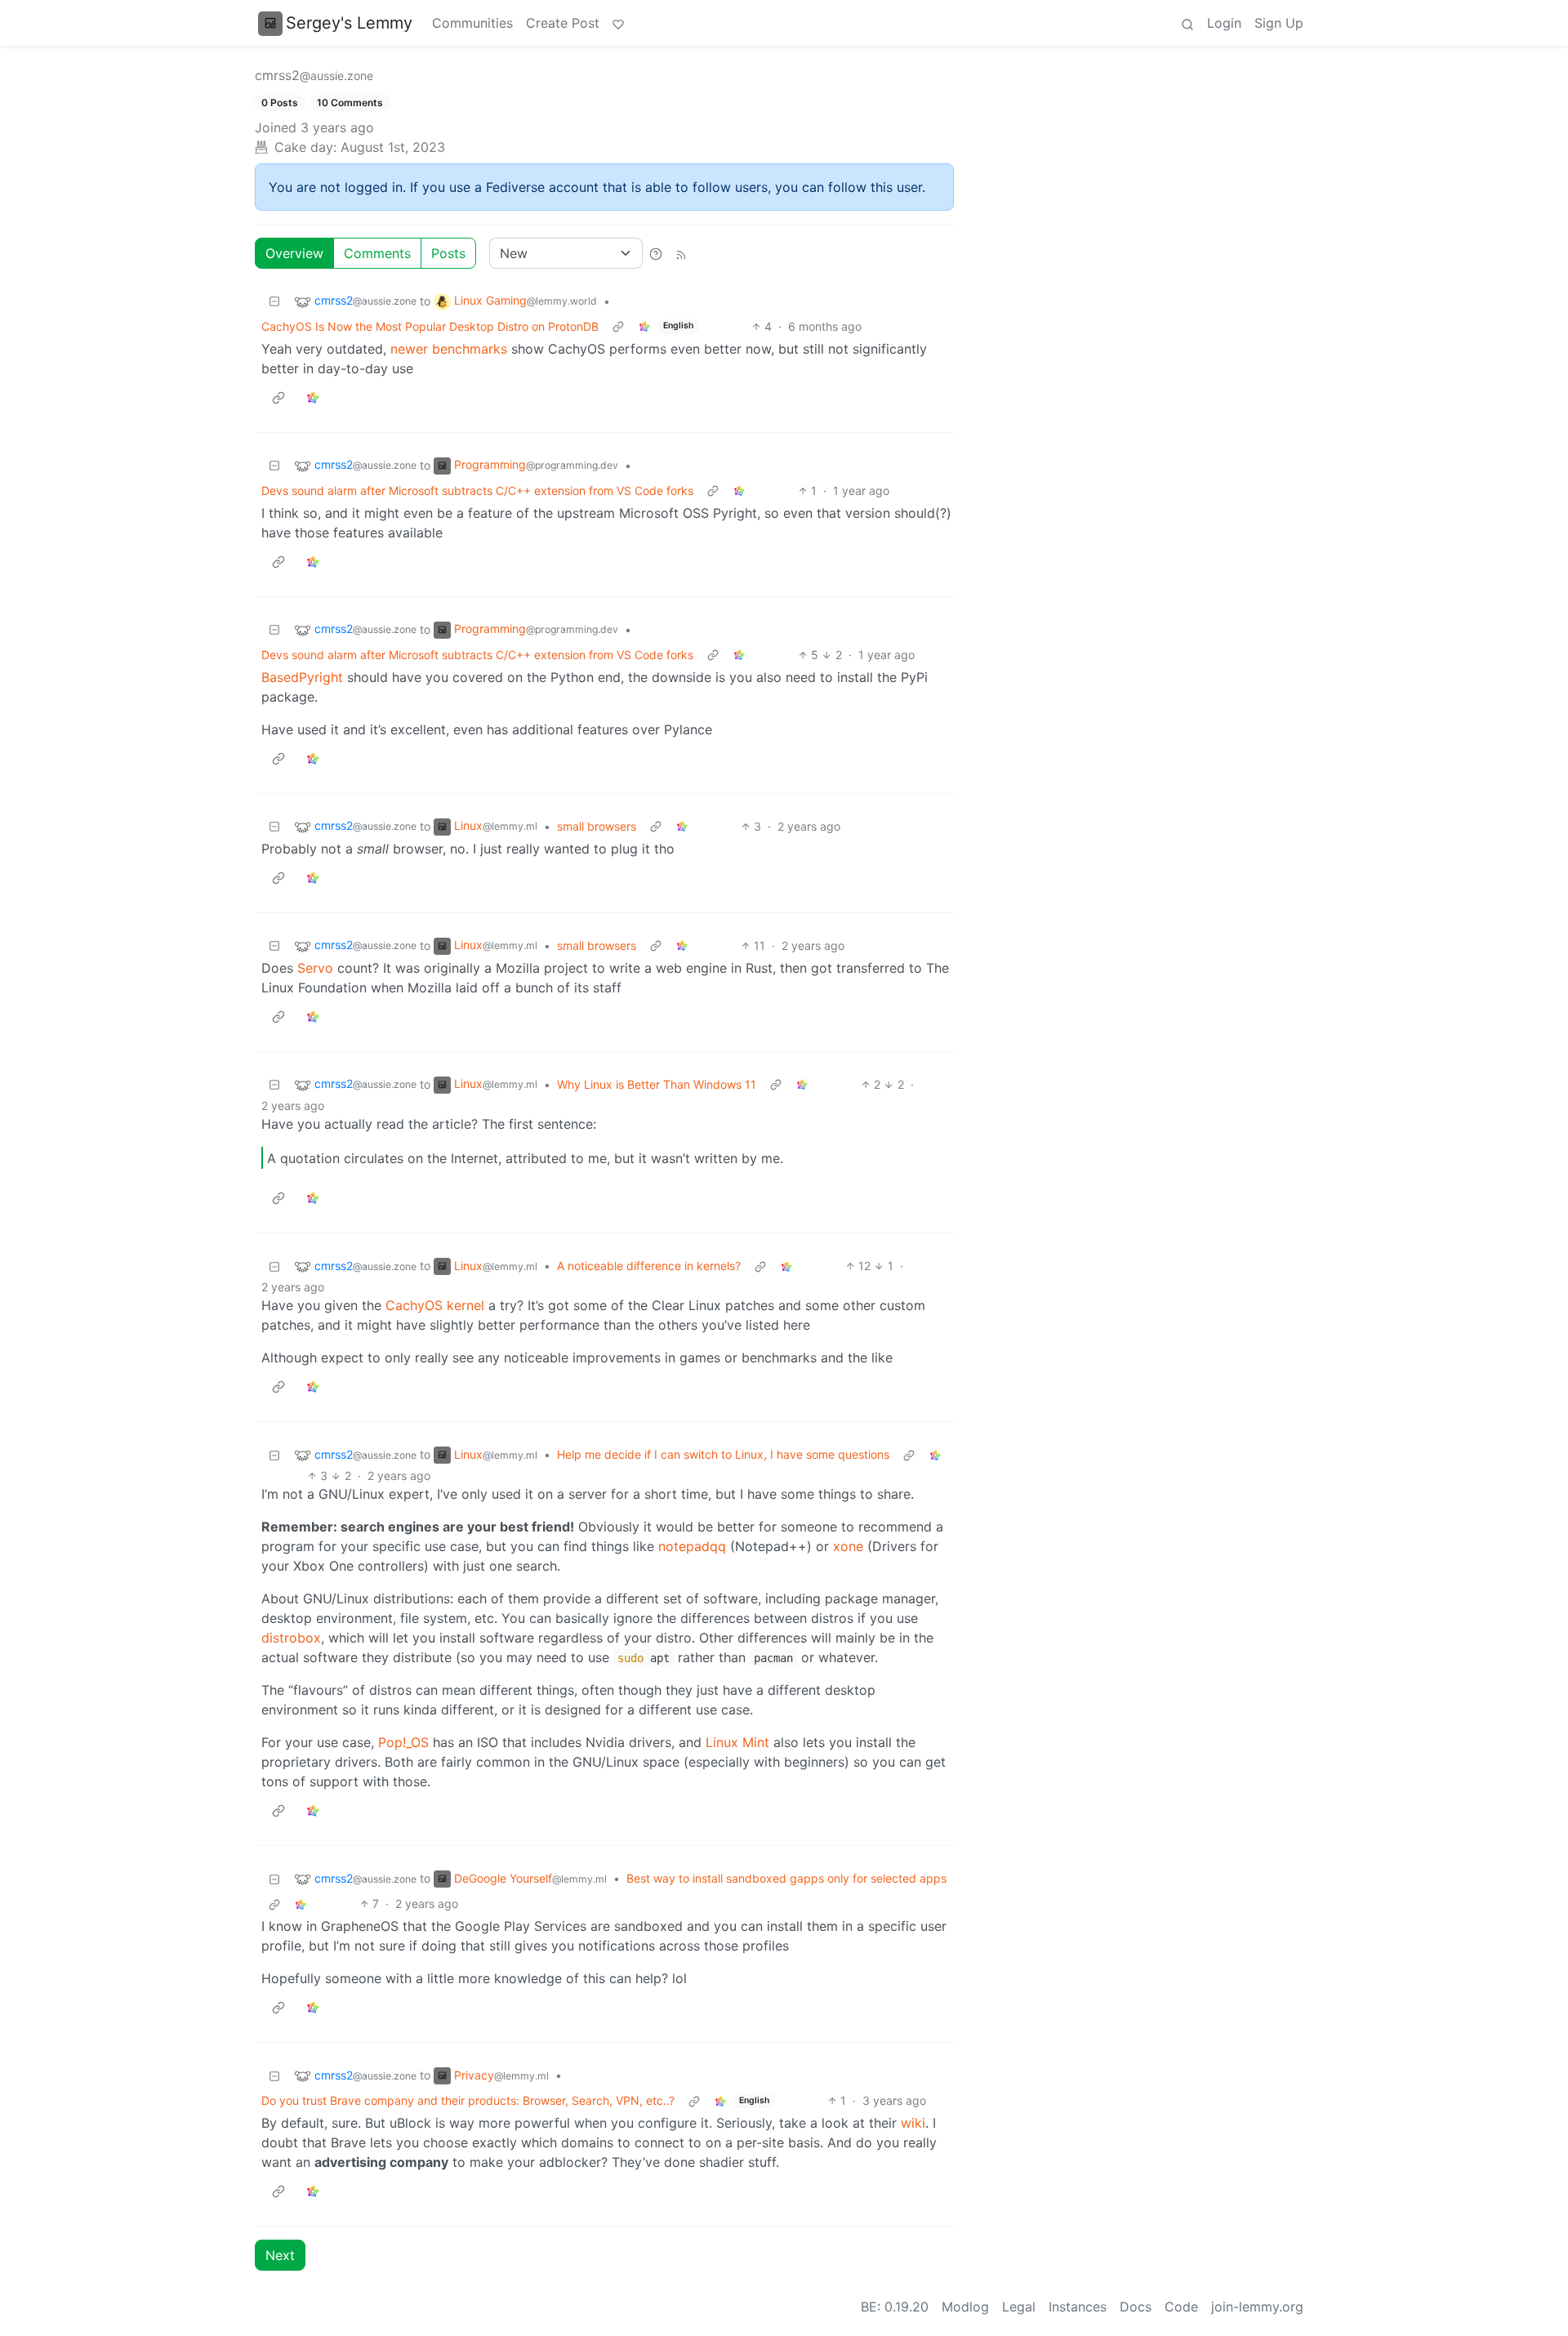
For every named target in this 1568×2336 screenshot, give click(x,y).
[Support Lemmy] (618, 23)
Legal (1019, 2307)
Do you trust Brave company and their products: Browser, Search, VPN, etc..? (468, 2100)
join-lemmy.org (1257, 2307)
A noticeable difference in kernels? (649, 1266)
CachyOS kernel (435, 1305)
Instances (1078, 2307)
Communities (472, 23)
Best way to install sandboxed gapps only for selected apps (786, 1878)
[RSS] (681, 253)
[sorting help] (656, 253)
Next (280, 2255)
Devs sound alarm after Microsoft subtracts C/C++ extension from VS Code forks (477, 490)
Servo (315, 968)
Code (1181, 2307)
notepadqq (692, 1546)
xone (848, 1546)
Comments (377, 253)
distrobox (291, 1638)
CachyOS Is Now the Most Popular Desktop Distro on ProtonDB (430, 326)
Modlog (965, 2307)
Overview (294, 253)
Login (1224, 23)
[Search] (1187, 23)
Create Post (563, 23)
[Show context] (618, 326)
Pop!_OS (403, 1742)
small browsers (597, 826)
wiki (913, 2123)
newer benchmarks (449, 349)
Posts (448, 253)
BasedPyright (302, 677)
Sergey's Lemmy (349, 23)
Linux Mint (737, 1742)
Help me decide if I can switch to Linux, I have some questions (723, 1454)
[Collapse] (274, 301)
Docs (1136, 2307)
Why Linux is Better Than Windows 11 (657, 1084)
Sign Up (1279, 23)
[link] (644, 326)
